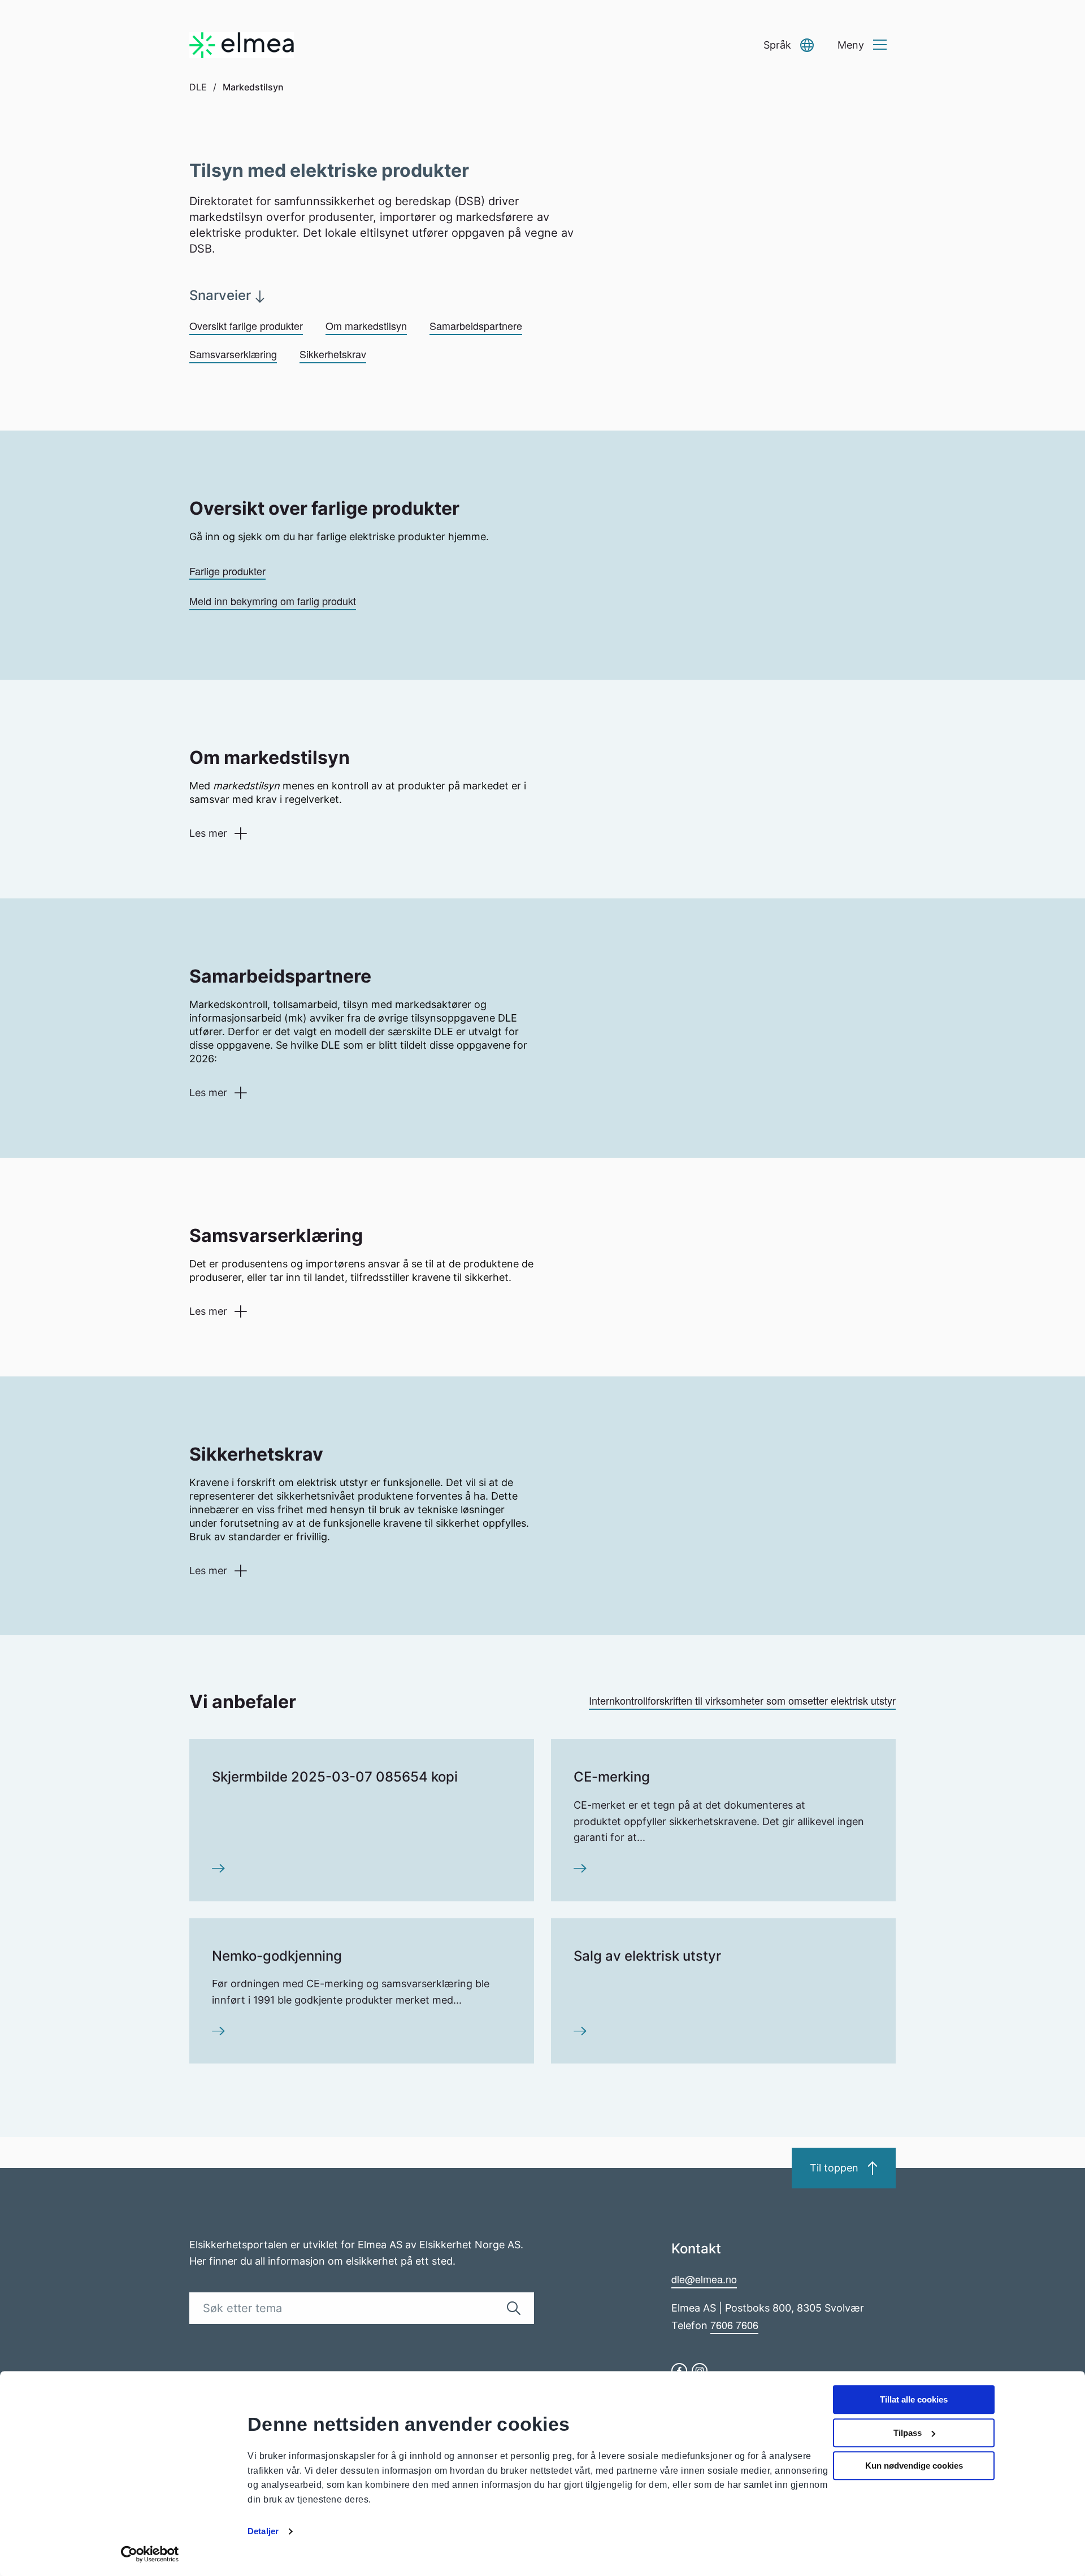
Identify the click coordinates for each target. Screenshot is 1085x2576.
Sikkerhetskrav (333, 354)
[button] (789, 45)
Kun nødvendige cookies (914, 2466)
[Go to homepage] (242, 45)
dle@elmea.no (704, 2279)
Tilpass (908, 2433)
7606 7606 (734, 2325)
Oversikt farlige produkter (246, 325)
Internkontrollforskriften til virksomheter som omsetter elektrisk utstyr (742, 1700)
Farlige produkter (227, 571)
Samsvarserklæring (233, 354)
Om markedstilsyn (366, 325)
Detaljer (263, 2531)
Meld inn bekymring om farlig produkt (273, 601)
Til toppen (834, 2168)
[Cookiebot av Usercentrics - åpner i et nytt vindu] (150, 2554)
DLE (198, 87)
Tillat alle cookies (914, 2399)
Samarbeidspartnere (476, 325)
